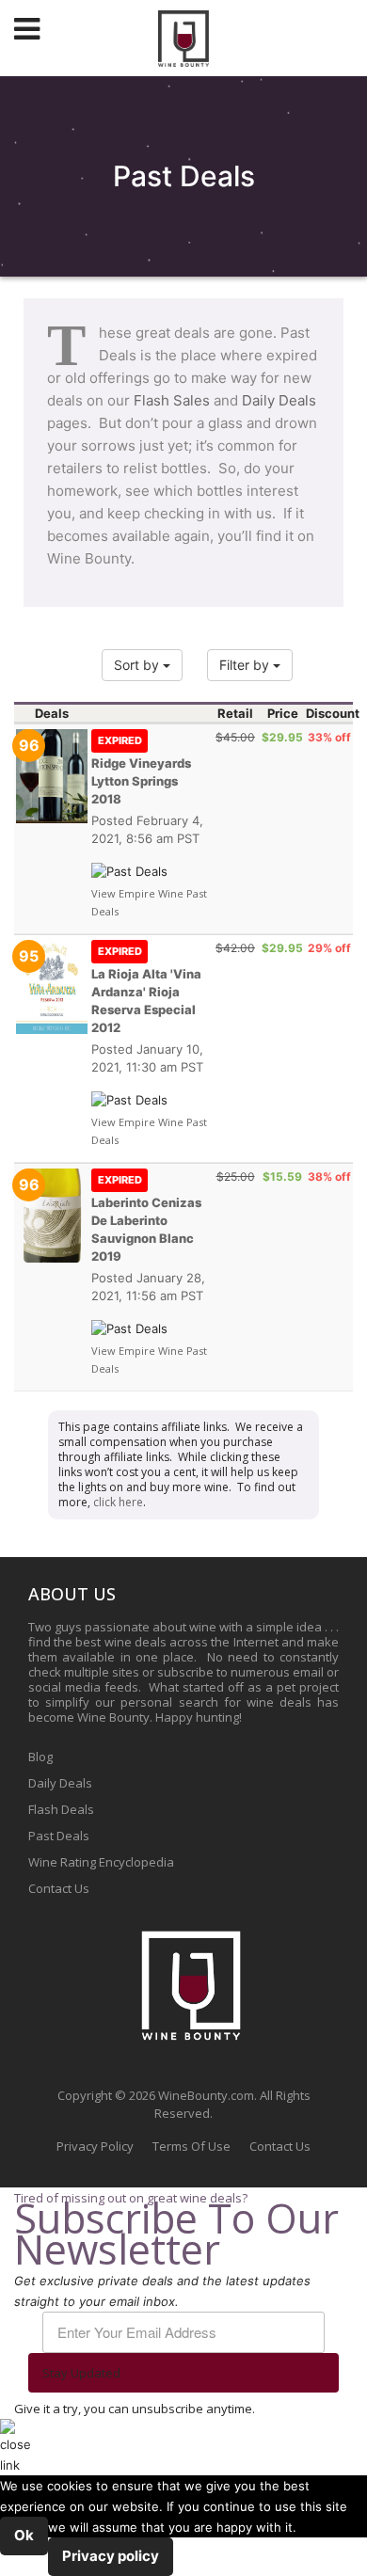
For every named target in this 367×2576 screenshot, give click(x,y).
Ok (24, 2535)
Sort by (138, 665)
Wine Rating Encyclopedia (101, 1862)
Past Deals (59, 1836)
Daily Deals (279, 400)
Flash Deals (61, 1809)
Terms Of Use (191, 2146)
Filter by (246, 665)
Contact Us (59, 1888)
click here (118, 1502)
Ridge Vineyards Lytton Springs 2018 (141, 770)
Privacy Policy (95, 2146)
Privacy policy (111, 2556)
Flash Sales (172, 400)
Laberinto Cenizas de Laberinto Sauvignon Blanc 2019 (146, 1218)
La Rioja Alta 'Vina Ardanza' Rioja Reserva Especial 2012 (146, 990)
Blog (40, 1757)
